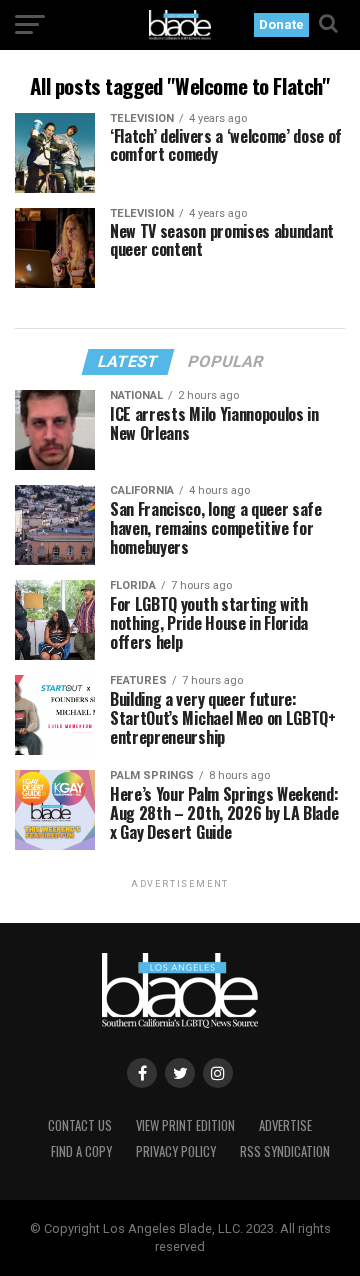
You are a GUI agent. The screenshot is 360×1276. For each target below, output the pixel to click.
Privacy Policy (176, 1151)
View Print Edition (185, 1125)
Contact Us (80, 1125)
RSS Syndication (285, 1151)
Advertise (285, 1125)
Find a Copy (81, 1151)
